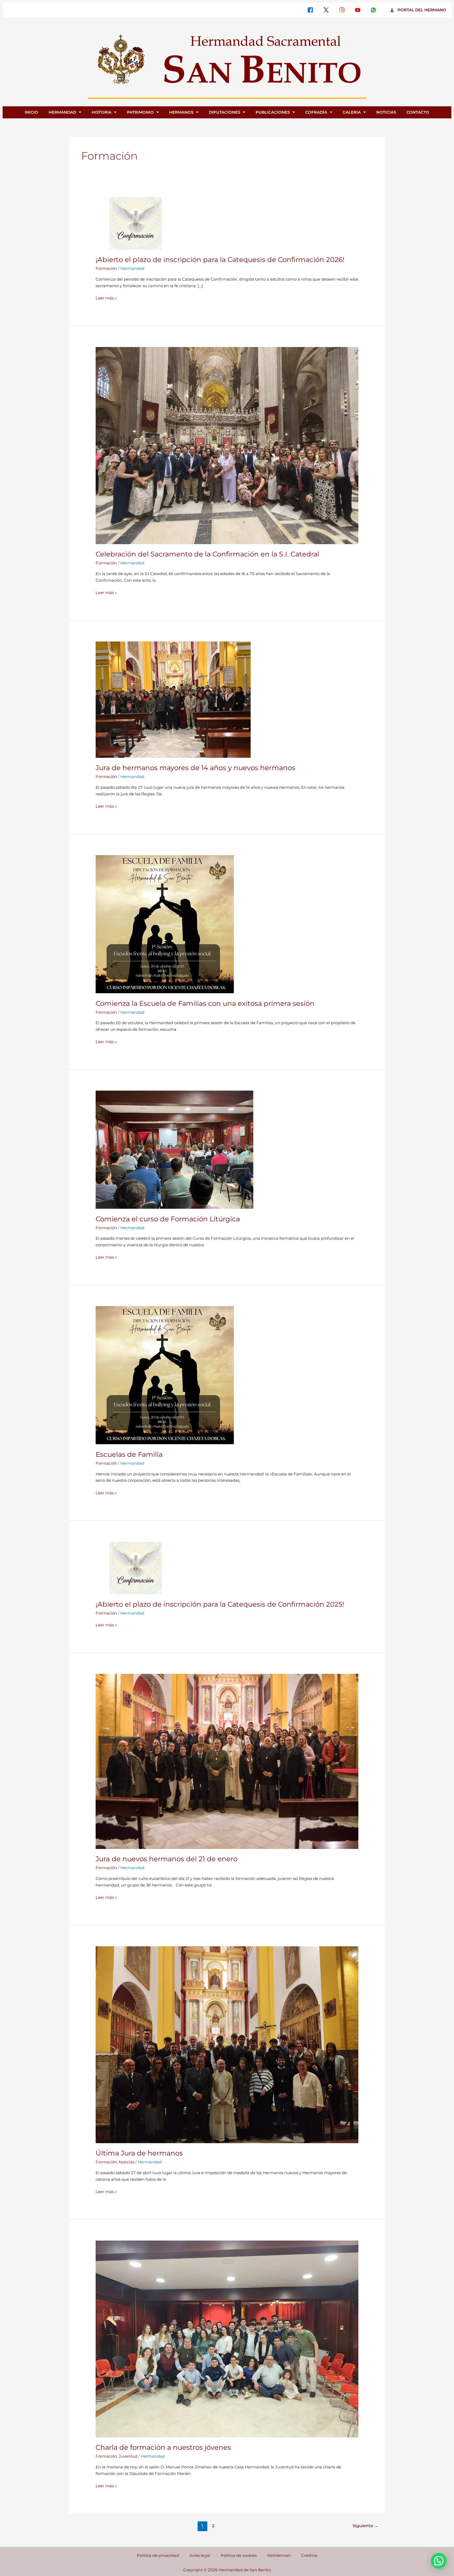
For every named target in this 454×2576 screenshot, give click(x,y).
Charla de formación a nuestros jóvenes (163, 2447)
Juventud (128, 2456)
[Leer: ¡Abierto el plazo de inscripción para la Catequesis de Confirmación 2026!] (135, 223)
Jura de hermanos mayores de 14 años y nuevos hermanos (195, 768)
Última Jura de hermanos (139, 2153)
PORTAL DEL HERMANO (422, 10)
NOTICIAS (386, 112)
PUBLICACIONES (273, 112)
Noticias (127, 2162)
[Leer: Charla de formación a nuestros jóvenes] (227, 2339)
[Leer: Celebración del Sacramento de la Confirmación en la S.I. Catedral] (227, 445)
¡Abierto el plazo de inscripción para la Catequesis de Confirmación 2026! (220, 260)
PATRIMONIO (140, 112)
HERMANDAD (62, 112)
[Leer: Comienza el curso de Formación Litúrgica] (174, 1149)
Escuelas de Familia (129, 1454)
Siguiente (365, 2526)
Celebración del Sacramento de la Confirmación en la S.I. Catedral (207, 554)
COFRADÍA (316, 112)
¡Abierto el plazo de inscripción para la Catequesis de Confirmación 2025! (220, 1604)
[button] (439, 2561)
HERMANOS (181, 112)
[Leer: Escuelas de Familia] (165, 1375)
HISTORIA (102, 112)
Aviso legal (200, 2555)
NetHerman (279, 2555)
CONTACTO (418, 112)
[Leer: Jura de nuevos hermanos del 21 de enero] (227, 1761)
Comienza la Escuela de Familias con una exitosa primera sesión (205, 1003)
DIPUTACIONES (225, 112)
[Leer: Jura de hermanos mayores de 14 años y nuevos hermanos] (173, 699)
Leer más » (106, 298)
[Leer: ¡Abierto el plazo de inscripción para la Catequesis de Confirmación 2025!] (135, 1567)
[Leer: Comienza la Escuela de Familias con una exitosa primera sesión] (165, 924)
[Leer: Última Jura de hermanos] (227, 2044)
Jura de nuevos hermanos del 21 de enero (167, 1859)
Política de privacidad (158, 2555)
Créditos (309, 2555)
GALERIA (352, 112)
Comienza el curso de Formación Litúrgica (168, 1219)
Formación (106, 268)
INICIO (31, 112)
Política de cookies (239, 2555)
